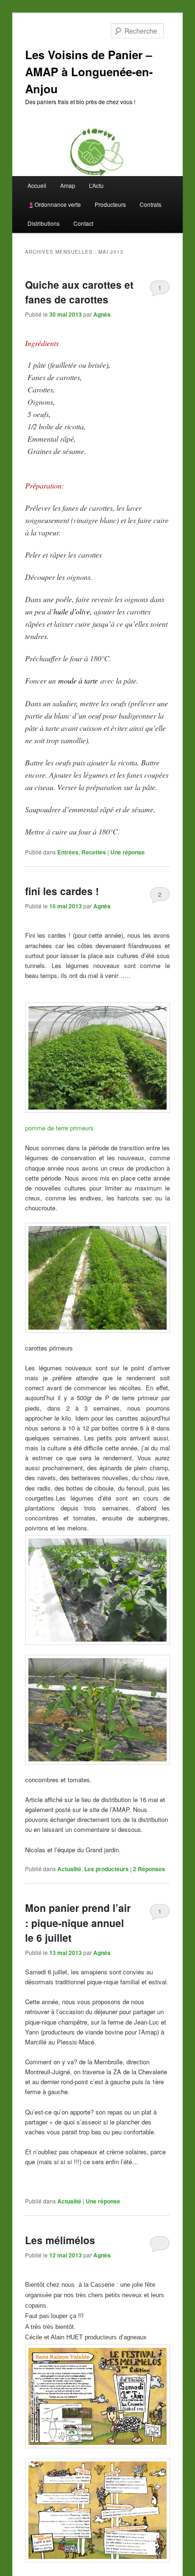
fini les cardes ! (62, 891)
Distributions (44, 223)
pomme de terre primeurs (59, 1128)
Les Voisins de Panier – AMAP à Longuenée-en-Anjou (89, 71)
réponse (128, 852)
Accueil (37, 185)
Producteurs (110, 204)
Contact (83, 223)
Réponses (149, 1869)
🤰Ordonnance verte (54, 204)
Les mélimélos (60, 2240)
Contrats (151, 204)
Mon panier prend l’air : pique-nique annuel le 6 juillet (78, 1923)
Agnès (102, 314)
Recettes (94, 852)
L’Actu (96, 185)
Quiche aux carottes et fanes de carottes (79, 292)
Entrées (68, 852)
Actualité (69, 1869)
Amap (68, 185)
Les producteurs (106, 1869)
